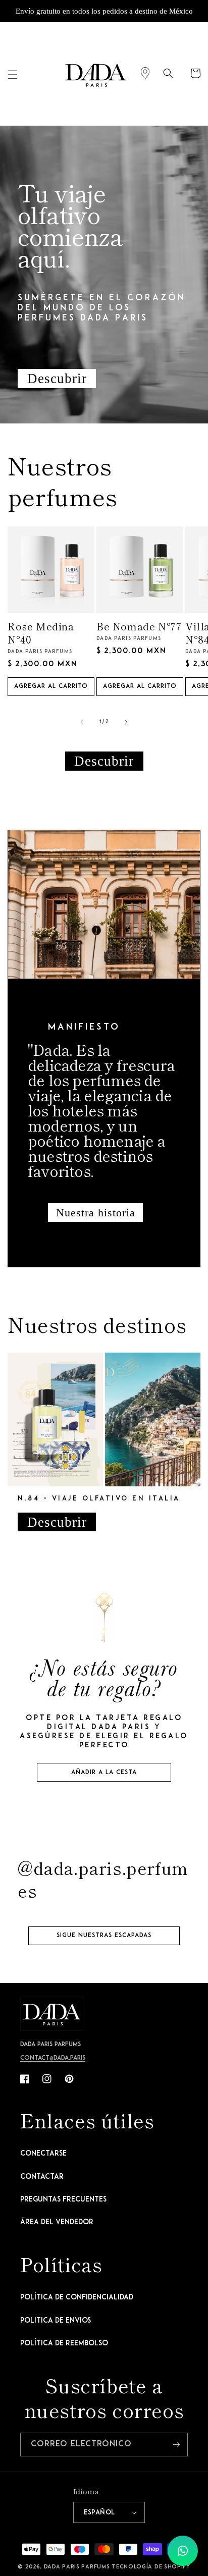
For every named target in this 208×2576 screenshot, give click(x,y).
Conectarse (43, 2154)
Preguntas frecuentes (63, 2200)
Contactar (42, 2177)
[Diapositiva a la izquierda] (82, 722)
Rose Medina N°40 (41, 633)
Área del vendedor (57, 2222)
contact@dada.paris (53, 2058)
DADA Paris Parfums (77, 2567)
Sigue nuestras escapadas (104, 1936)
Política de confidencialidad (77, 2298)
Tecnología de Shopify (151, 2567)
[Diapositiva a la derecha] (126, 722)
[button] (13, 75)
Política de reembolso (64, 2344)
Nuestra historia (96, 1213)
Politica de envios (56, 2321)
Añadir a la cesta (104, 1773)
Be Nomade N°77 (139, 626)
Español (99, 2513)
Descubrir (57, 379)
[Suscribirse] (176, 2445)
